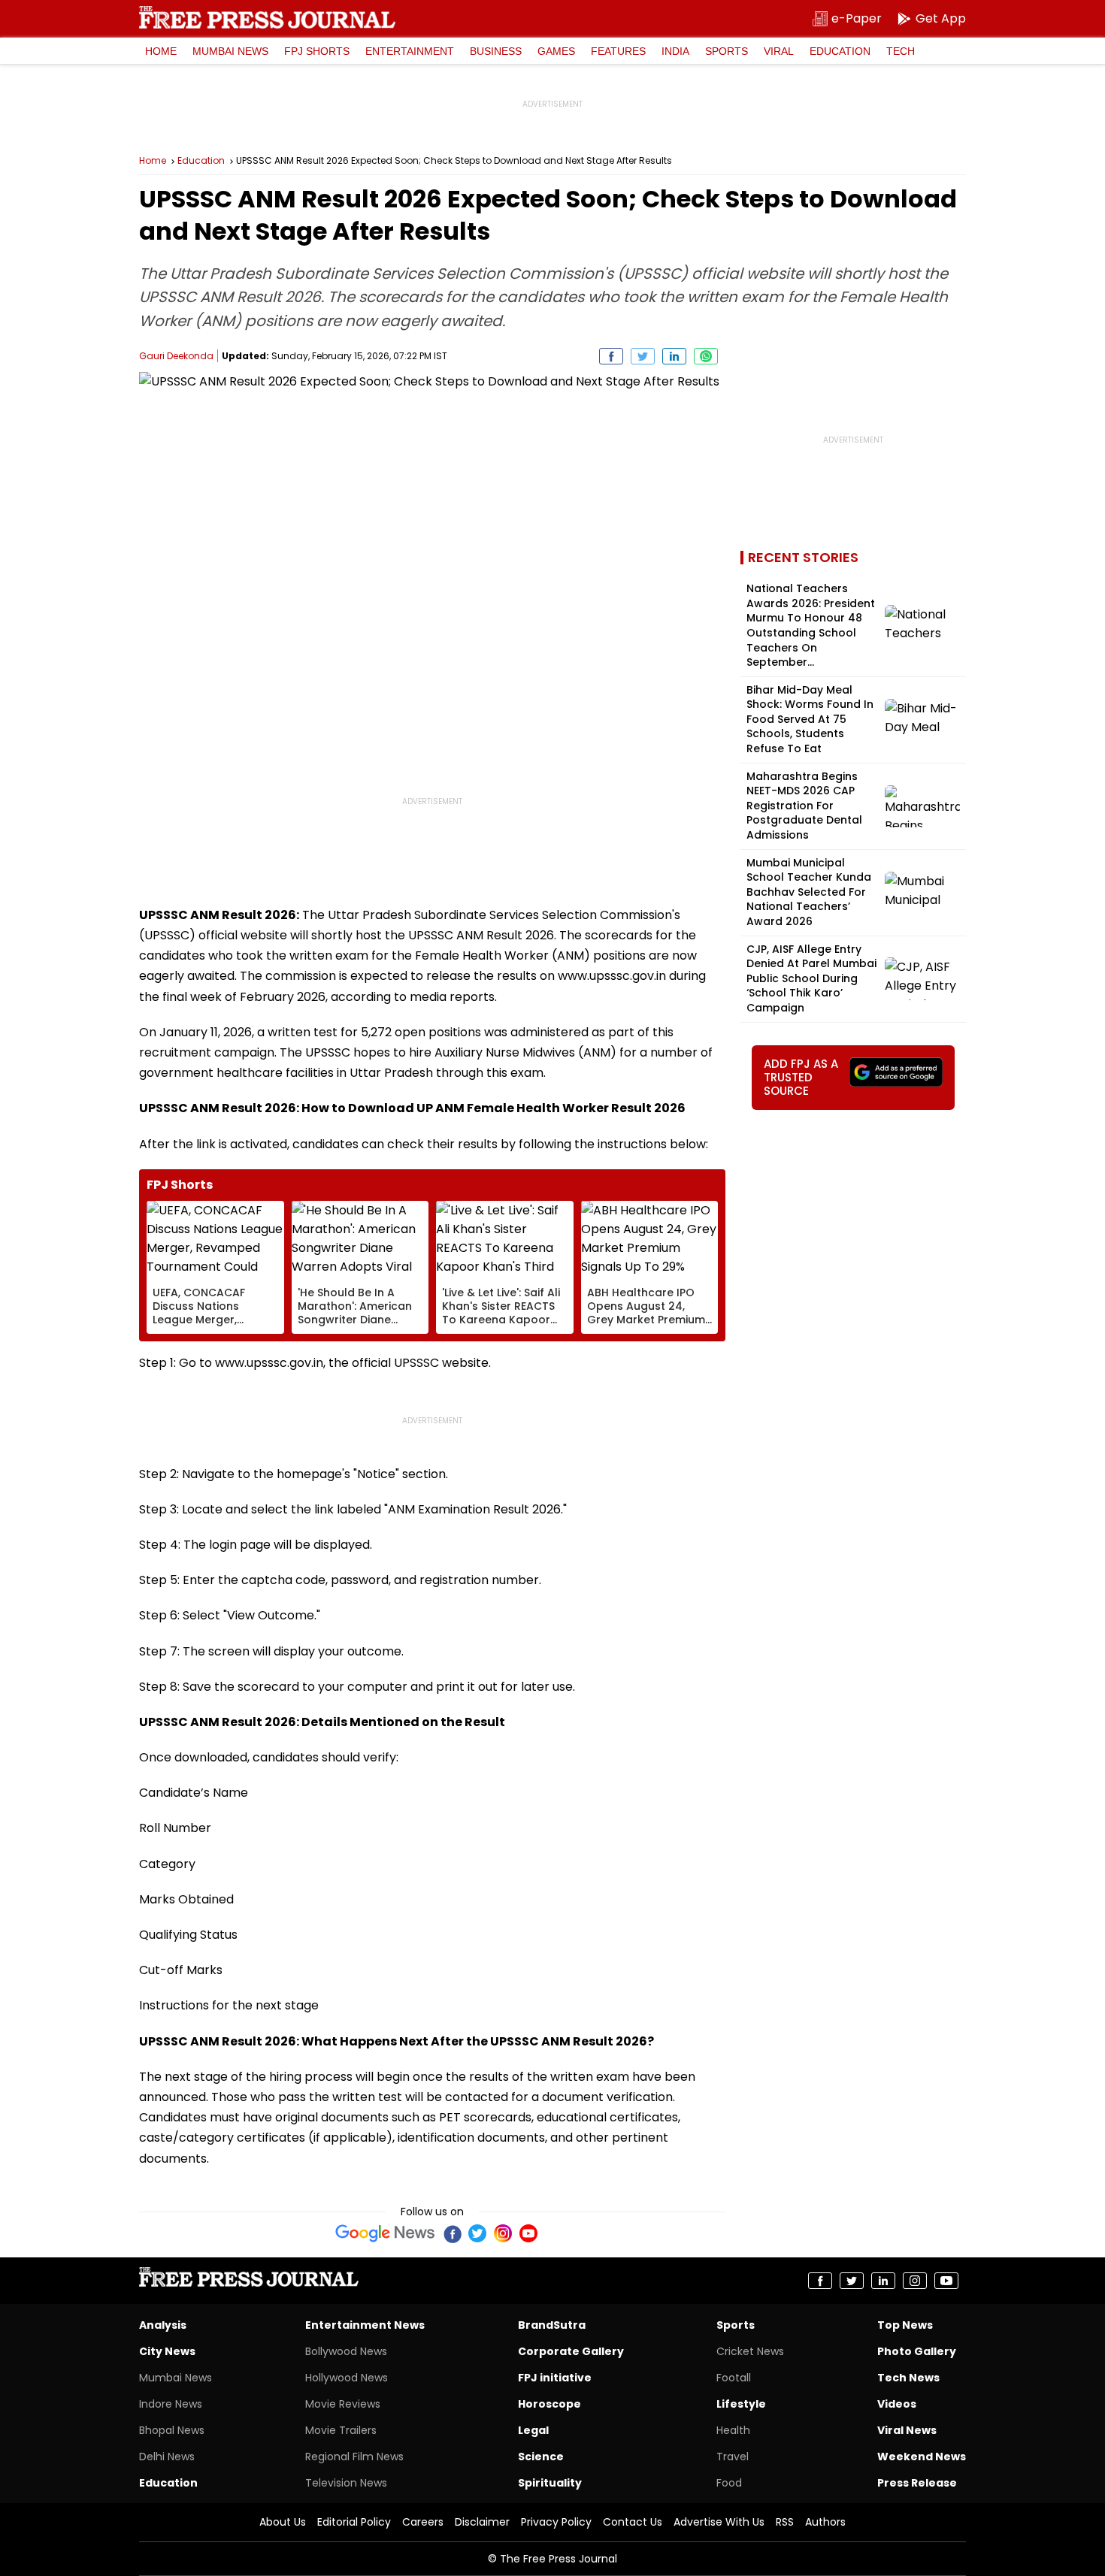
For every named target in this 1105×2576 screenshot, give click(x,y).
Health (733, 2430)
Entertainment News (365, 2325)
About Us (283, 2522)
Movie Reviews (343, 2404)
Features (618, 51)
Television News (346, 2483)
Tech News (908, 2378)
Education (840, 51)
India (675, 51)
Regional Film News (354, 2457)
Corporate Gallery (571, 2351)
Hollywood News (347, 2378)
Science (541, 2457)
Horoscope (549, 2404)
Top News (905, 2325)
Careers (423, 2522)
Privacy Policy (556, 2522)
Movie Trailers (341, 2430)
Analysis (163, 2325)
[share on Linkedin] (674, 356)
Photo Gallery (917, 2351)
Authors (825, 2522)
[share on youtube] (946, 2281)
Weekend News (922, 2457)
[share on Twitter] (643, 356)
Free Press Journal (267, 17)
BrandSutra (552, 2325)
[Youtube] (528, 2233)
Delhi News (167, 2457)
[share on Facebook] (611, 356)
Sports (727, 51)
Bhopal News (172, 2430)
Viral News (907, 2430)
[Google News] (385, 2233)
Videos (897, 2404)
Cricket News (750, 2351)
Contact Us (633, 2522)
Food (729, 2483)
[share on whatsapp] (706, 356)
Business (496, 51)
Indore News (171, 2404)
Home (161, 51)
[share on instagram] (915, 2281)
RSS (785, 2522)
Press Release (917, 2483)
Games (556, 51)
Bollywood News (346, 2351)
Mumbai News (230, 51)
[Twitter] (477, 2233)
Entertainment (410, 51)
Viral (779, 51)
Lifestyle (741, 2404)
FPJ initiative (555, 2378)
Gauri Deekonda (176, 356)
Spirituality (550, 2483)
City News (167, 2351)
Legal (533, 2430)
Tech (901, 51)
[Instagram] (503, 2233)
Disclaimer (482, 2522)
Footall (734, 2378)
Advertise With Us (719, 2522)
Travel (733, 2457)
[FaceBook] (452, 2233)
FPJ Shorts (317, 51)
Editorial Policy (354, 2522)
